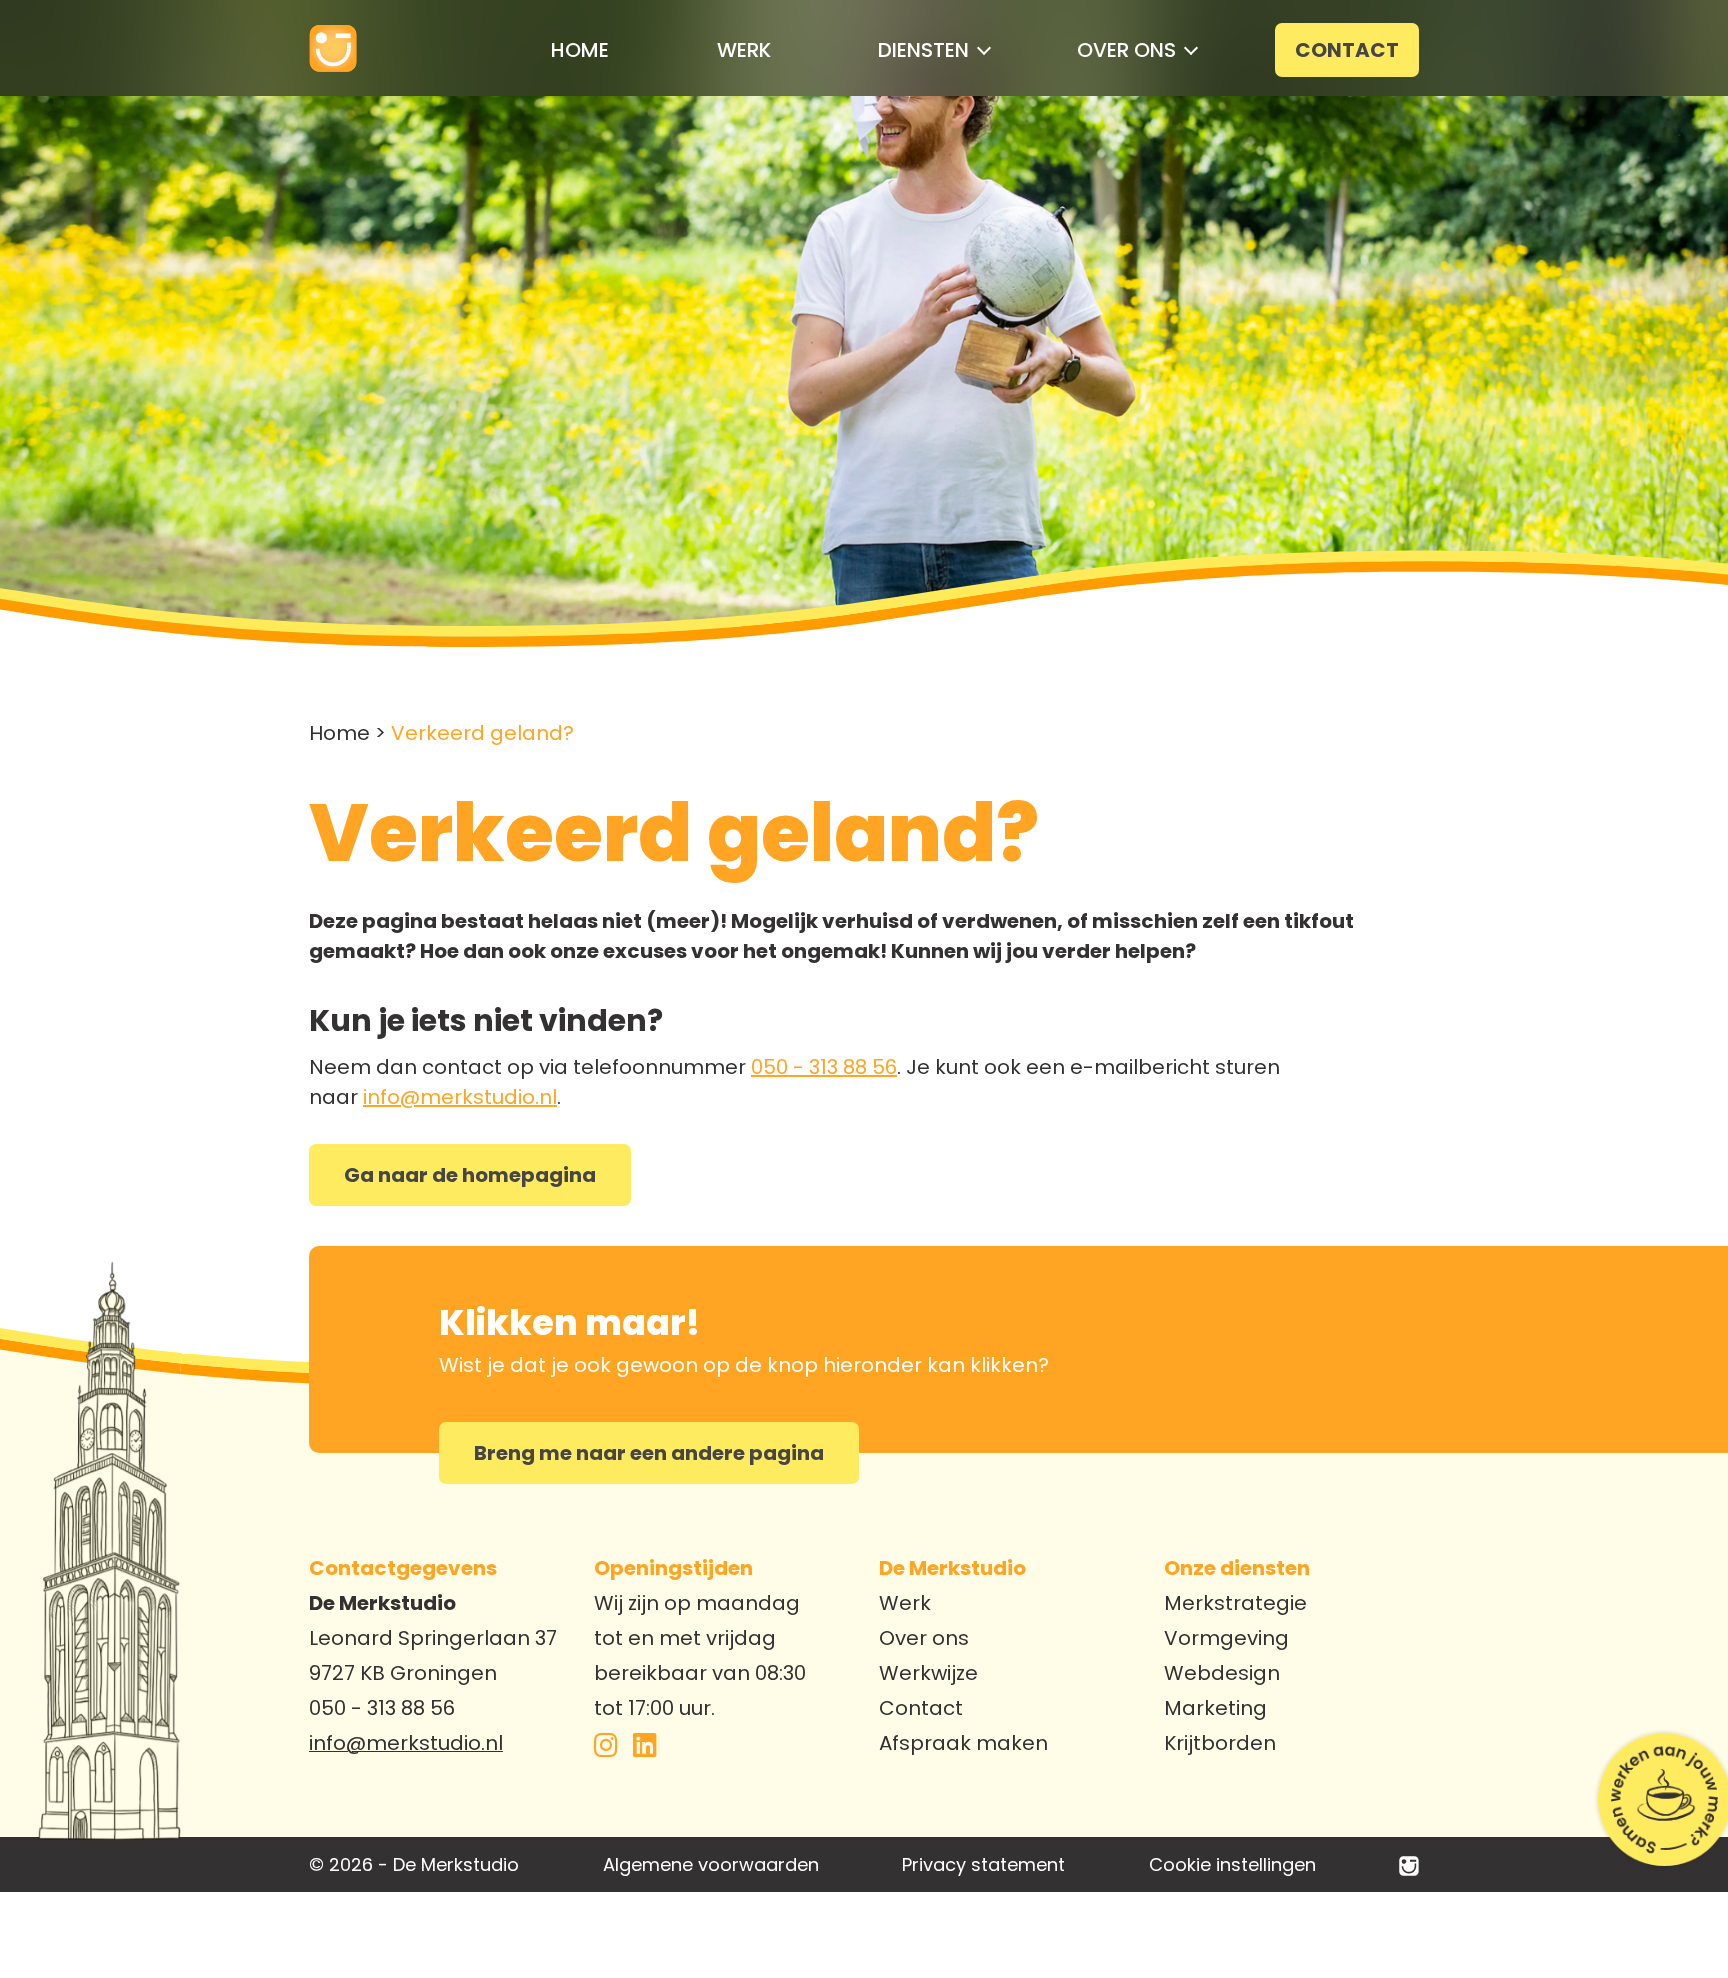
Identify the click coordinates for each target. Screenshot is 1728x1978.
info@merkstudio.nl (460, 1097)
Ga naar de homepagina (470, 1175)
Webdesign (1222, 1673)
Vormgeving (1226, 1638)
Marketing (1215, 1708)
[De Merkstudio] (1409, 1864)
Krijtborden (1220, 1743)
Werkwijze (928, 1673)
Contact (921, 1708)
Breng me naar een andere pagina (649, 1453)
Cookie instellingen (1232, 1864)
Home (339, 733)
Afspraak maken (963, 1743)
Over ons (924, 1638)
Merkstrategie (1235, 1603)
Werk (905, 1603)
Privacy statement (983, 1864)
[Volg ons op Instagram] (606, 1748)
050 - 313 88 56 (824, 1067)
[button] (923, 50)
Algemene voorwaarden (711, 1864)
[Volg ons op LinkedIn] (645, 1748)
